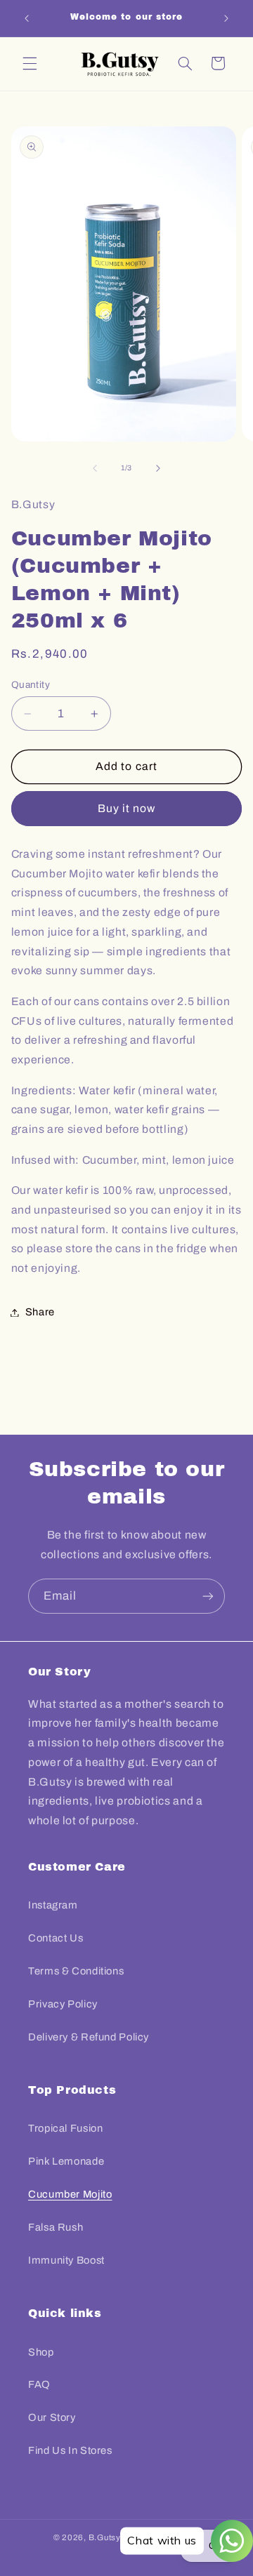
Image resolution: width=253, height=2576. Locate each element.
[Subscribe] (208, 1596)
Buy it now (127, 808)
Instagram (53, 1905)
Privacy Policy (63, 2004)
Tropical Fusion (65, 2128)
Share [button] (40, 1312)
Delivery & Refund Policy (89, 2037)
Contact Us (56, 1938)
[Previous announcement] (27, 18)
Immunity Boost (66, 2260)
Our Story (52, 2417)
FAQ (39, 2384)
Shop (41, 2352)
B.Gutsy (105, 2537)
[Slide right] (158, 468)
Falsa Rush (56, 2227)
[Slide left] (95, 468)
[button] (30, 63)
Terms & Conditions (76, 1971)
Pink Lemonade (66, 2161)
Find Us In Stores (70, 2450)
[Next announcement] (226, 18)
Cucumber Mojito (70, 2194)
